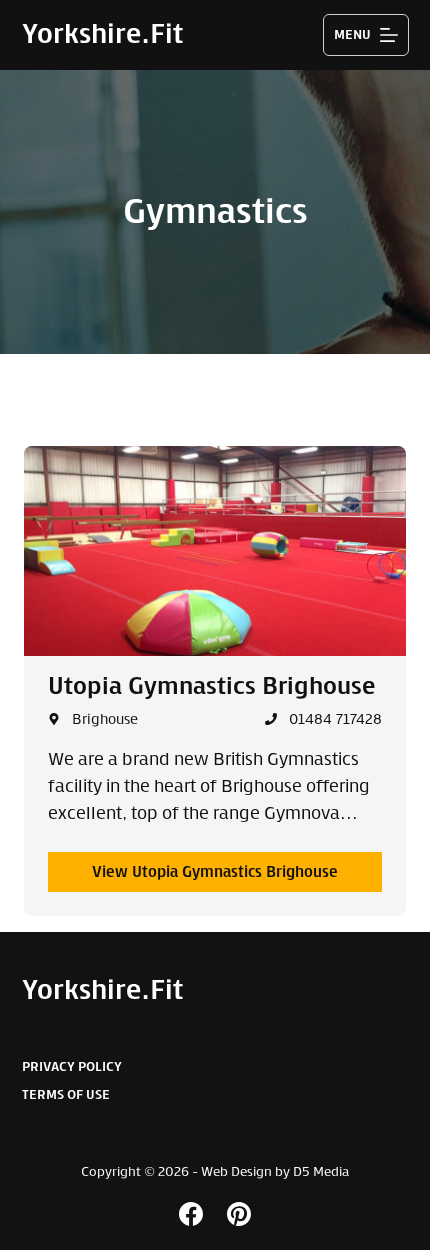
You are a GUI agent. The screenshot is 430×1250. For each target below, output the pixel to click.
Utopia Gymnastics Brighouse (211, 686)
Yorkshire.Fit (102, 34)
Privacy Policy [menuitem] (72, 1066)
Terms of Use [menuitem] (66, 1094)
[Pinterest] (239, 1214)
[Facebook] (191, 1214)
